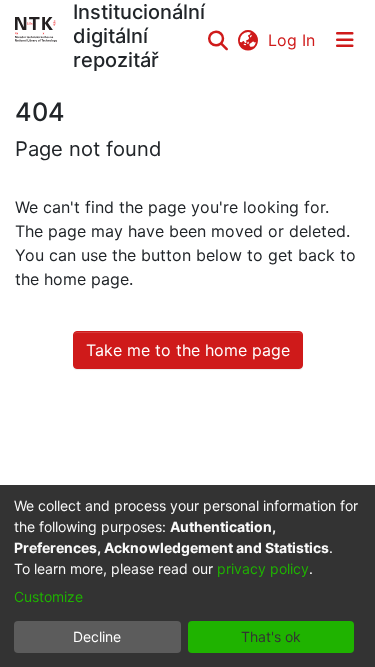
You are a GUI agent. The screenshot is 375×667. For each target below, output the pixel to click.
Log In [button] (292, 40)
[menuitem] (247, 40)
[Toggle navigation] (345, 40)
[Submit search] (217, 40)
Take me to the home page (188, 350)
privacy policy (263, 568)
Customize (48, 596)
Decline (97, 636)
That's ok (271, 636)
